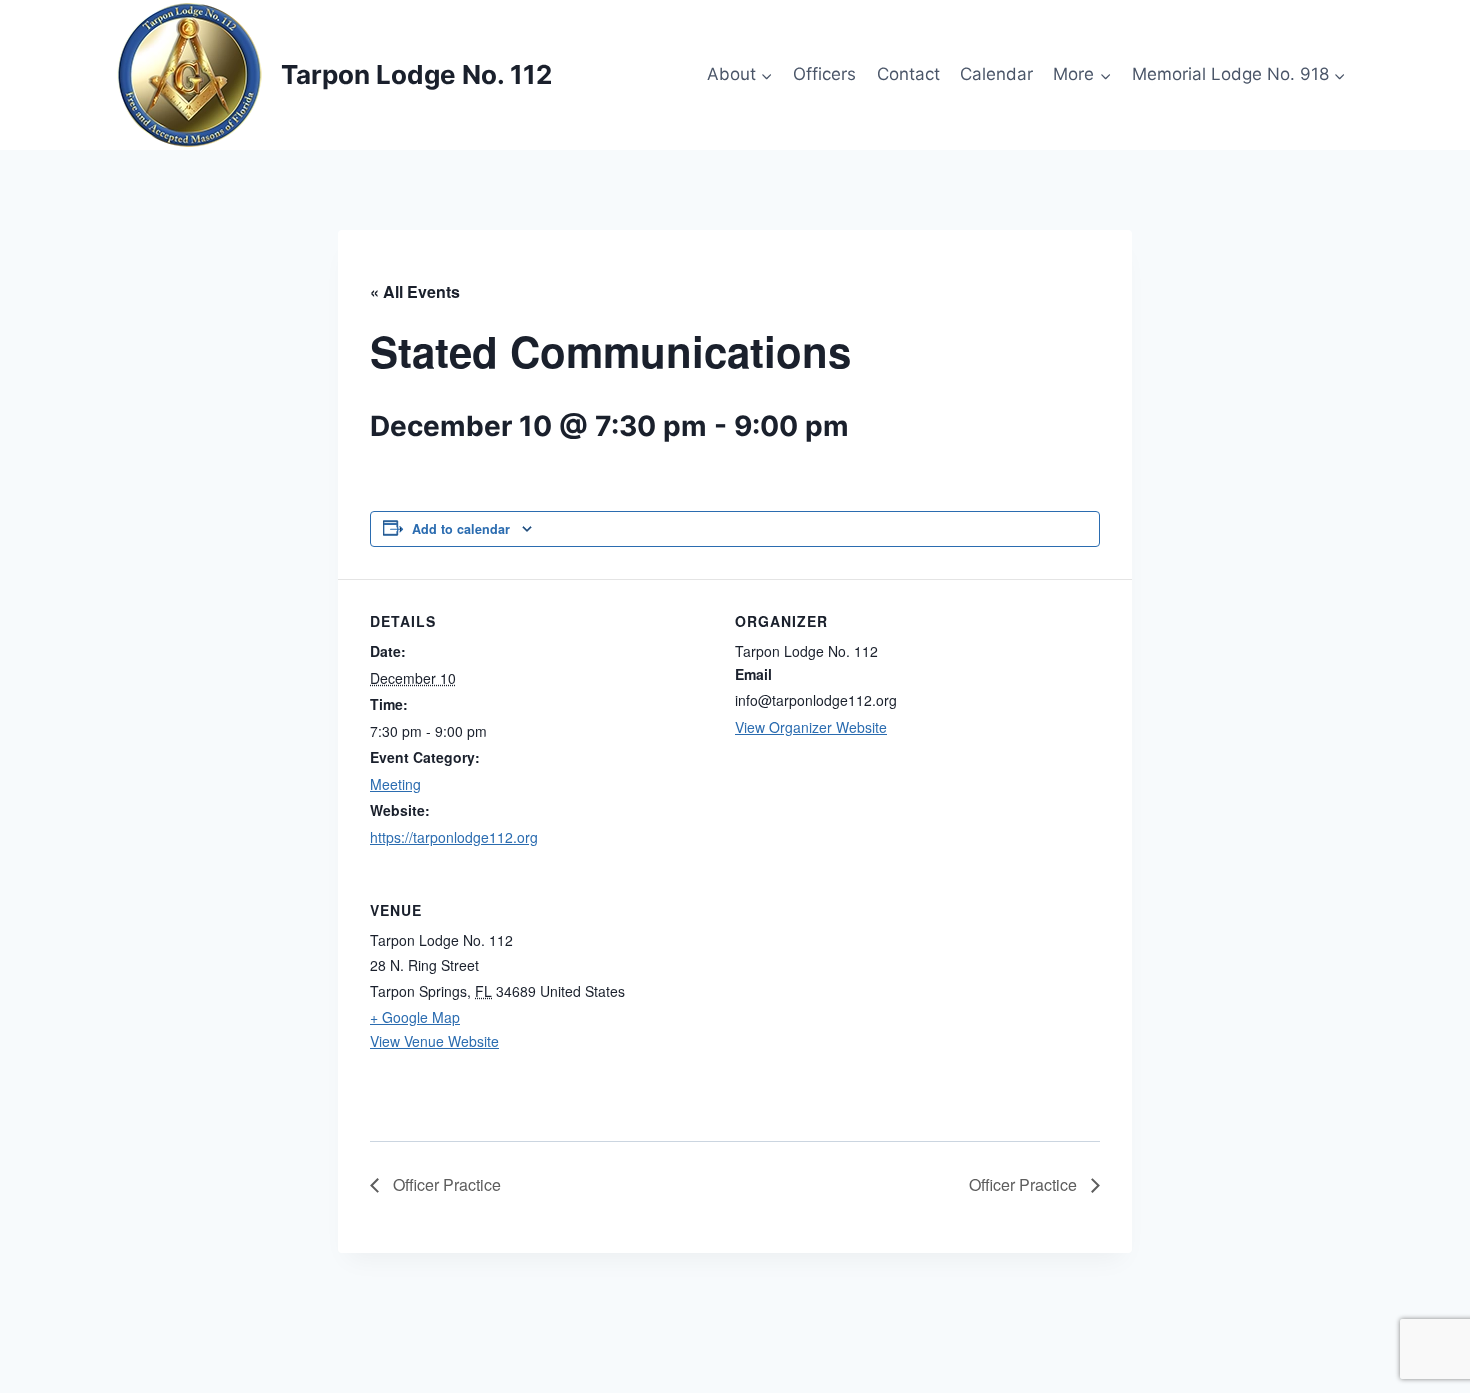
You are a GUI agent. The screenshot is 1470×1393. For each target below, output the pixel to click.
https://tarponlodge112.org (454, 837)
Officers (824, 74)
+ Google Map (415, 1017)
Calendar (996, 74)
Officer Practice (445, 1184)
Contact (908, 74)
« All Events (415, 291)
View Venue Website (434, 1041)
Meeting (395, 784)
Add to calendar (461, 529)
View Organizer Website (811, 727)
